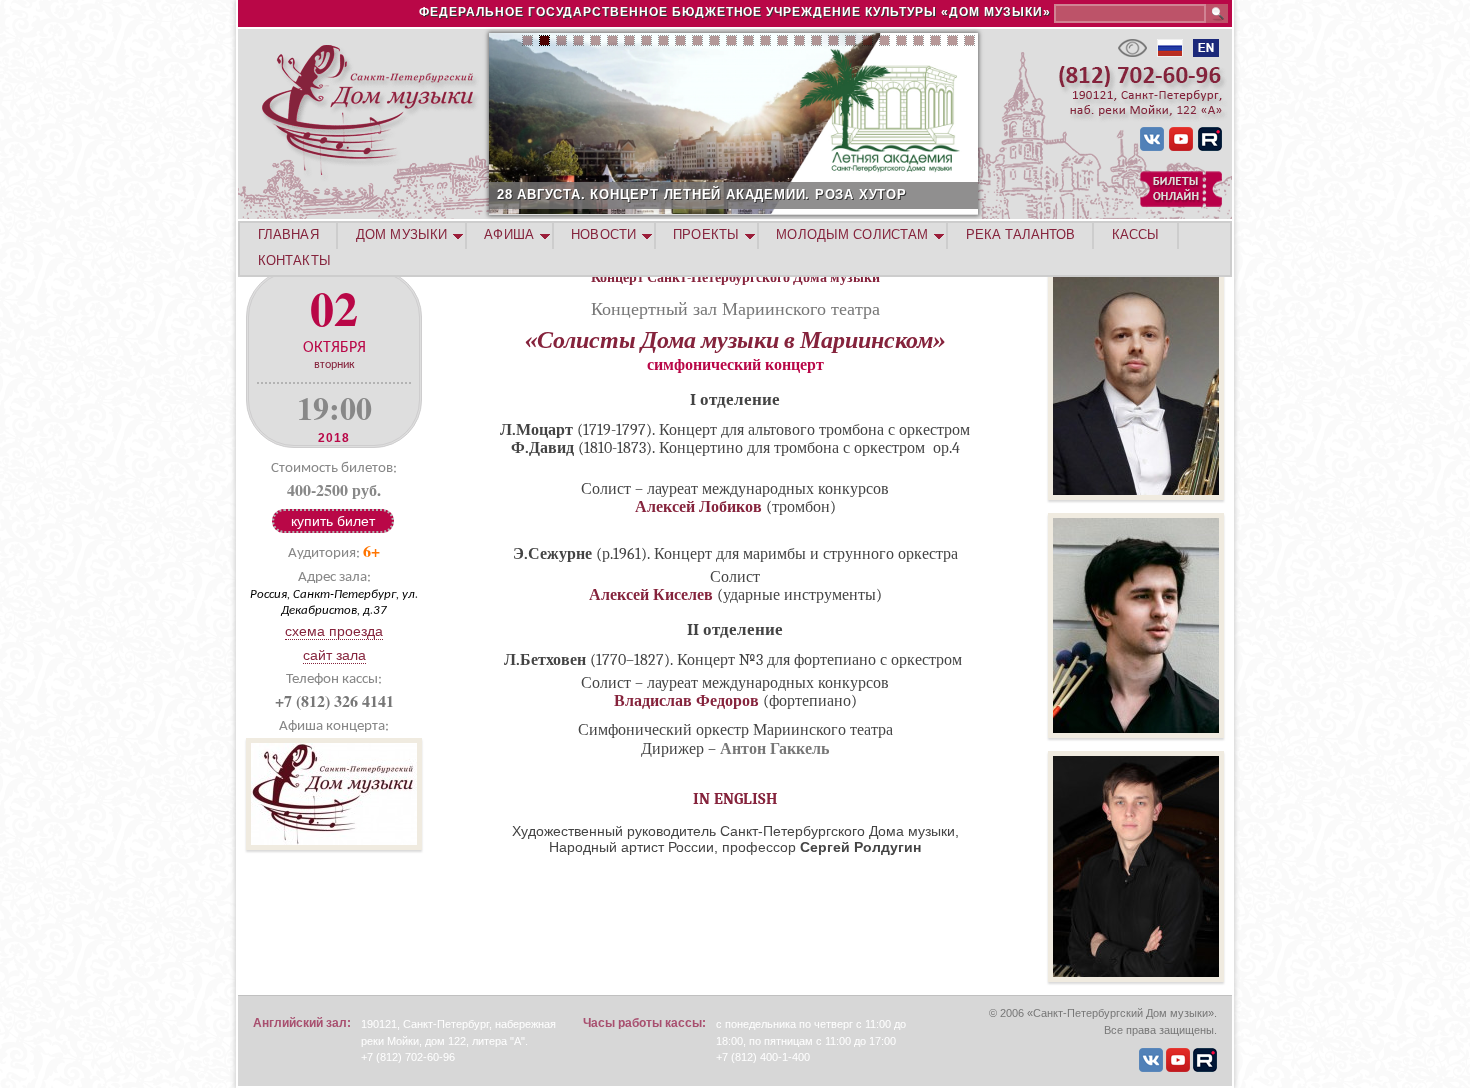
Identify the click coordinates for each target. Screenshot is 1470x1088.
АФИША (509, 234)
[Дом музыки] (334, 844)
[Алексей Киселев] (1136, 733)
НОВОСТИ (603, 234)
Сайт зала (334, 655)
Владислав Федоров (686, 701)
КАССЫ (1136, 234)
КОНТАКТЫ (294, 260)
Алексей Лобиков (698, 507)
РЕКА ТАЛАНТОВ (1020, 234)
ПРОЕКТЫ (706, 234)
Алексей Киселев (651, 595)
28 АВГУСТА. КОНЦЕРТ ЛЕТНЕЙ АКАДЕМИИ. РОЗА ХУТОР (702, 194)
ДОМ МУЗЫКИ (401, 234)
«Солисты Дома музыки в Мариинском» (735, 340)
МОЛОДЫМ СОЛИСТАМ (852, 234)
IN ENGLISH (735, 799)
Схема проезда (334, 631)
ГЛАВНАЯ (288, 234)
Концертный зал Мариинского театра (735, 308)
